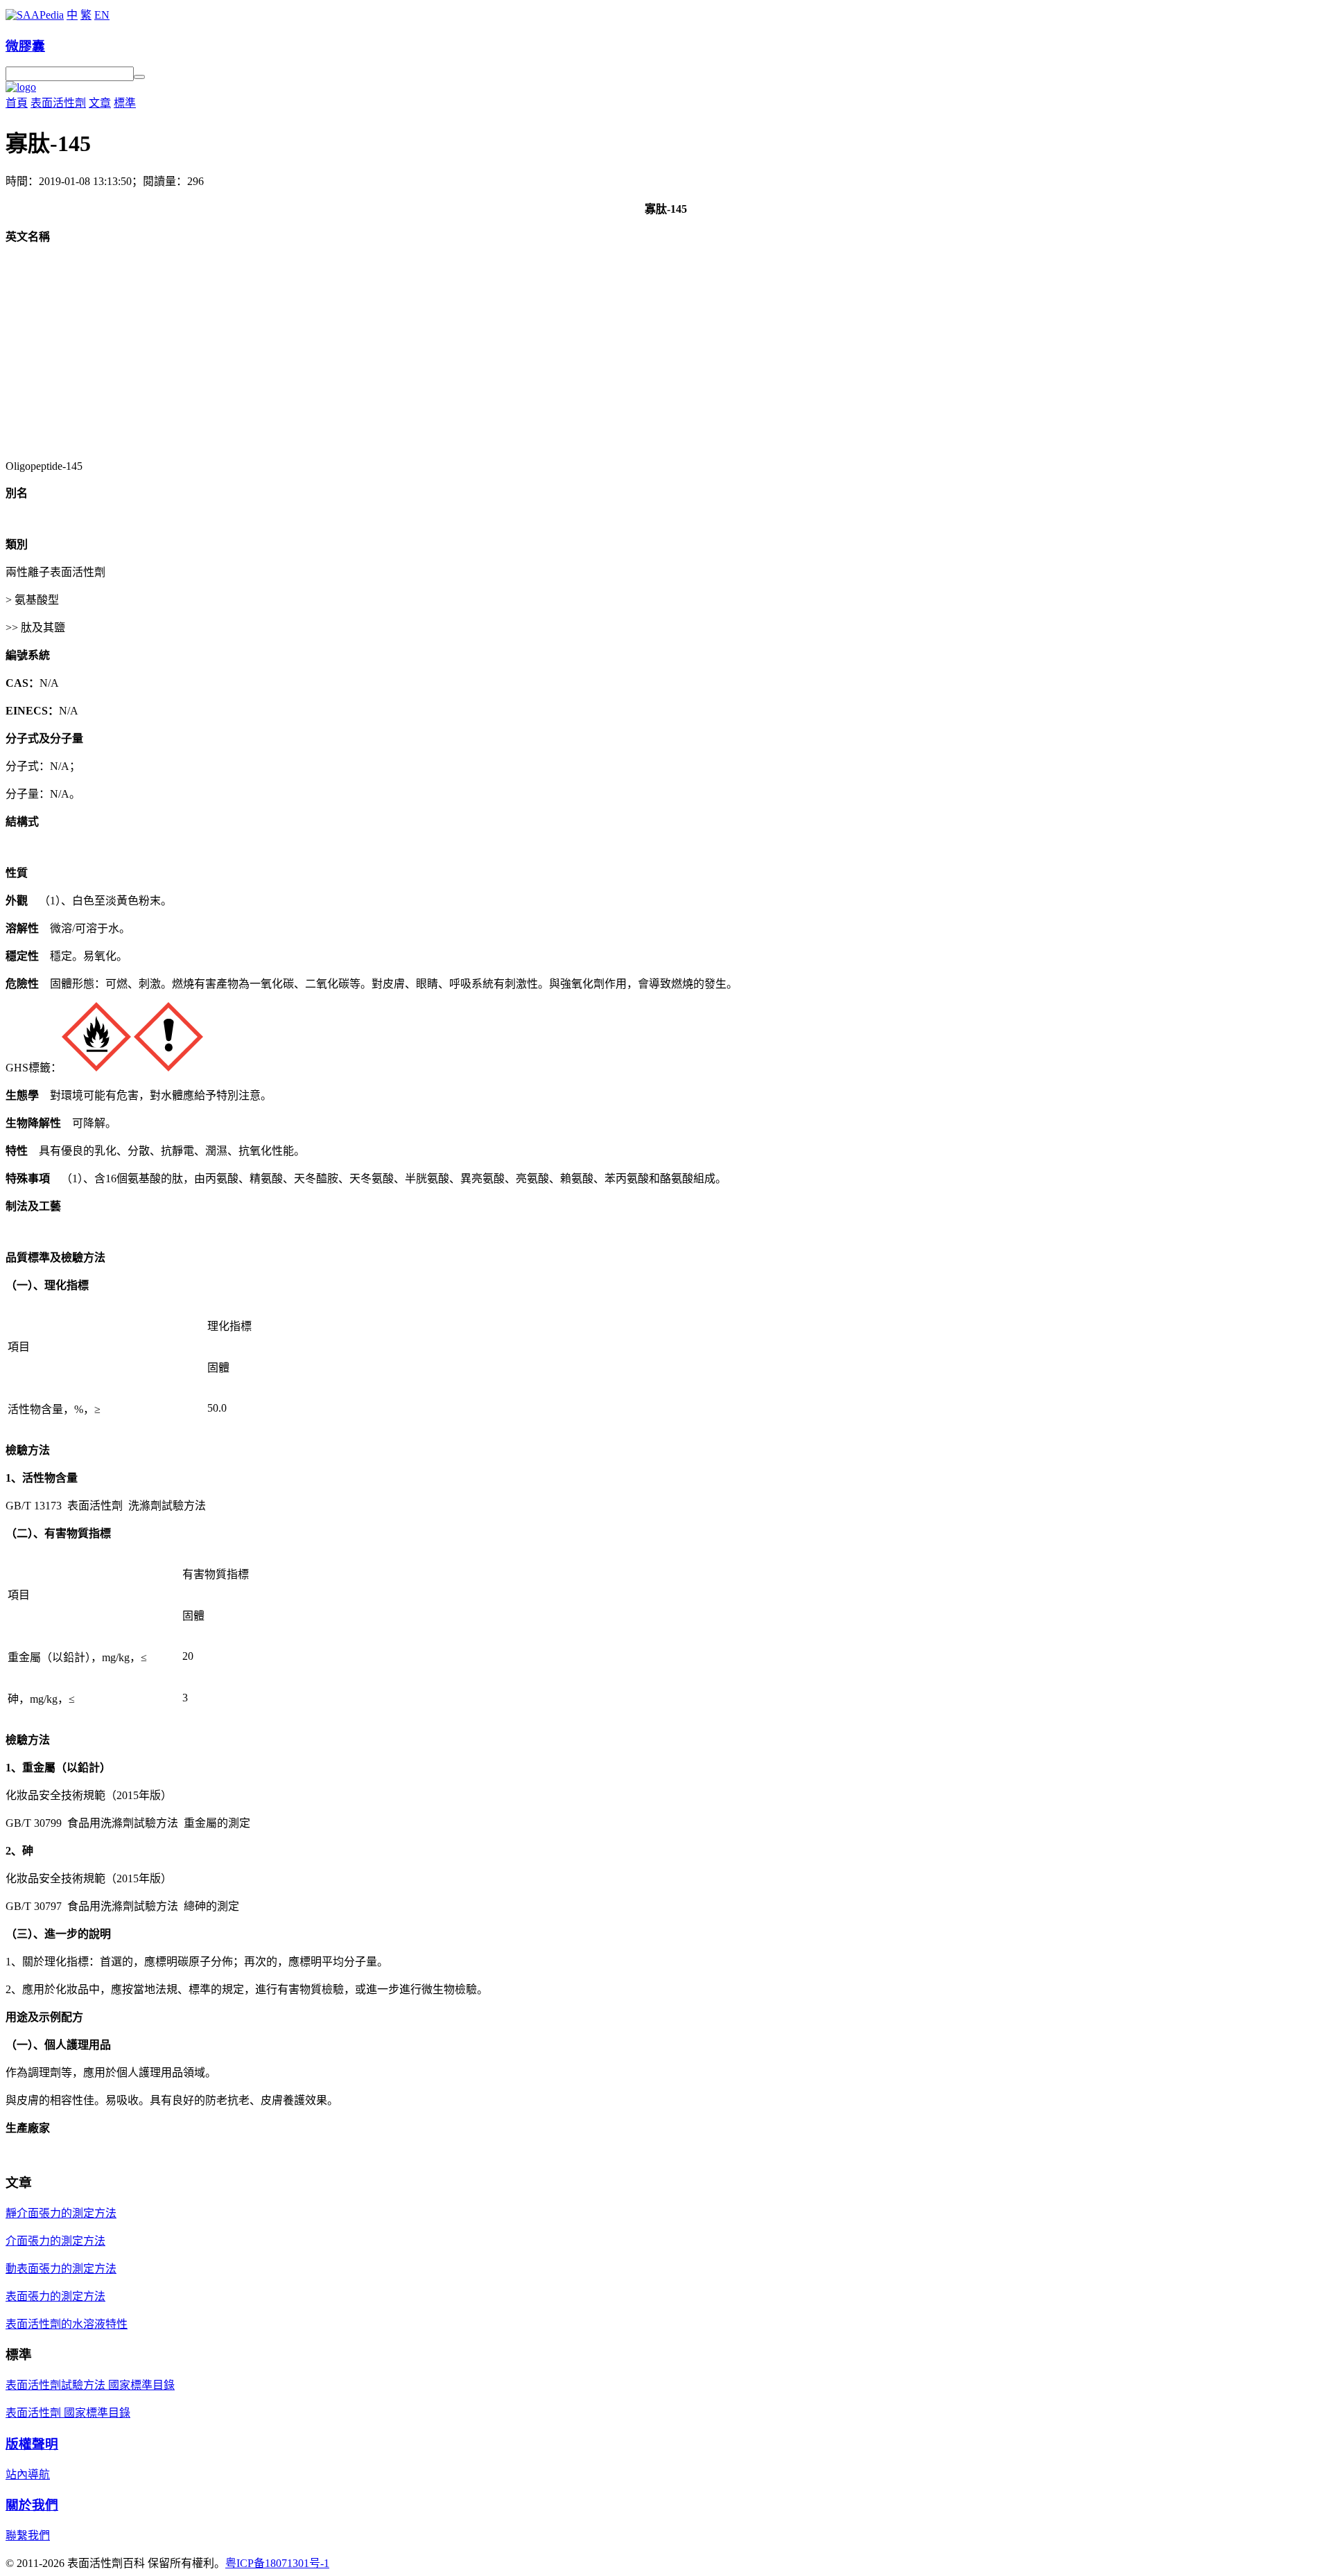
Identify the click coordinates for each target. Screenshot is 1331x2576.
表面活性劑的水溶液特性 (67, 2324)
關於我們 (32, 2505)
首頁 (17, 103)
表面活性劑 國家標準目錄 (68, 2413)
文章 (100, 103)
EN (102, 15)
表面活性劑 (58, 103)
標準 (125, 103)
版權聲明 (32, 2444)
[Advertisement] (665, 352)
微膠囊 (25, 46)
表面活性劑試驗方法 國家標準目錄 (90, 2385)
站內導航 (28, 2474)
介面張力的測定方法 (55, 2241)
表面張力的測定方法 (55, 2296)
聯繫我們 (28, 2535)
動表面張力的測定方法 (61, 2269)
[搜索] (139, 77)
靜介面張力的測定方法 (61, 2213)
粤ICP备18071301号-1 (277, 2563)
